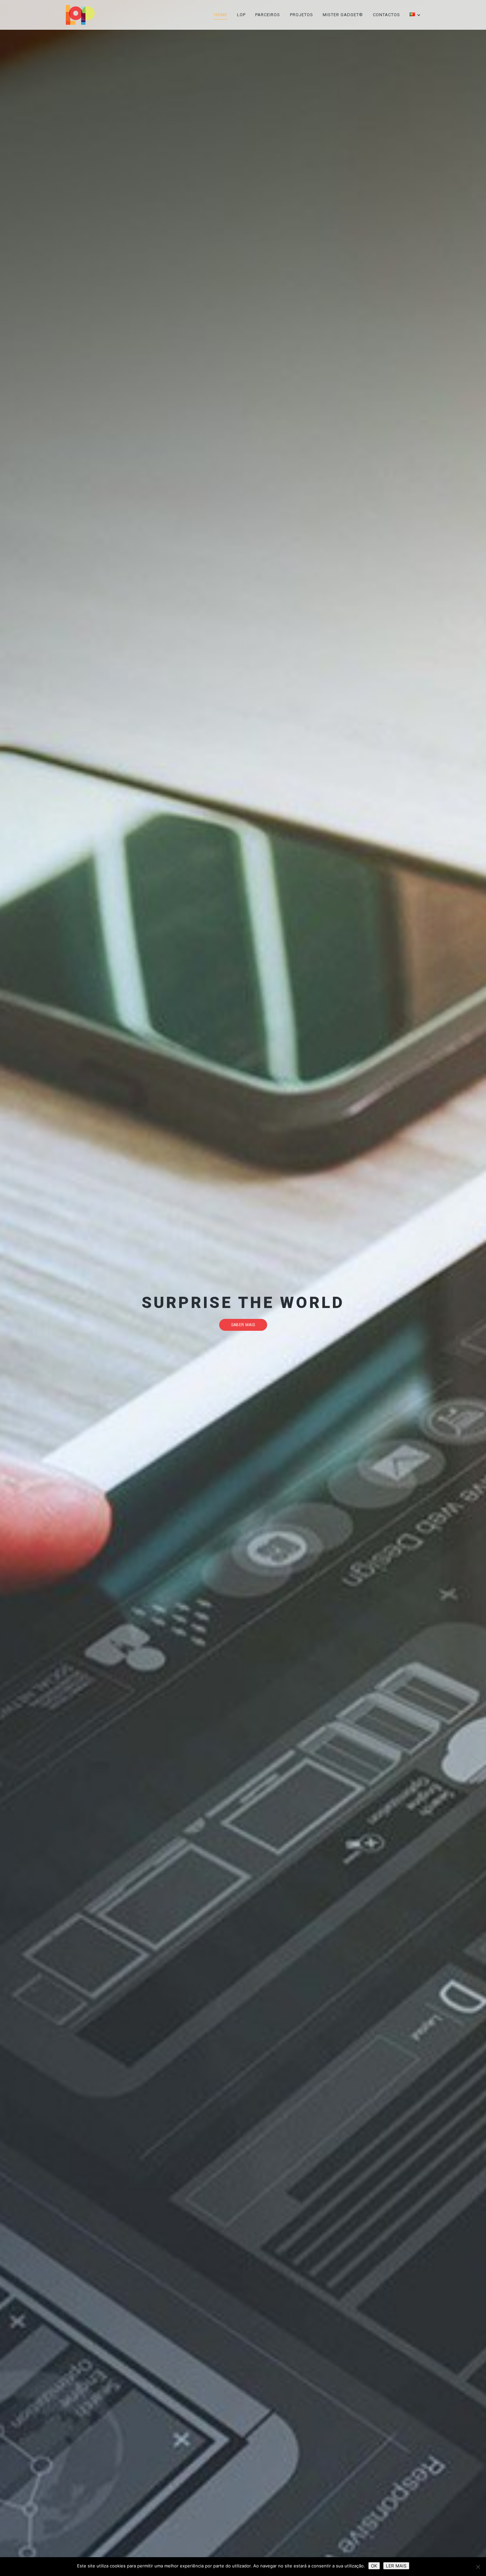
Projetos (302, 15)
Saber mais (243, 1325)
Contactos (386, 15)
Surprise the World (243, 1303)
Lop (241, 15)
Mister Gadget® (343, 15)
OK (374, 2566)
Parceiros (268, 15)
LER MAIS (396, 2566)
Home (221, 15)
